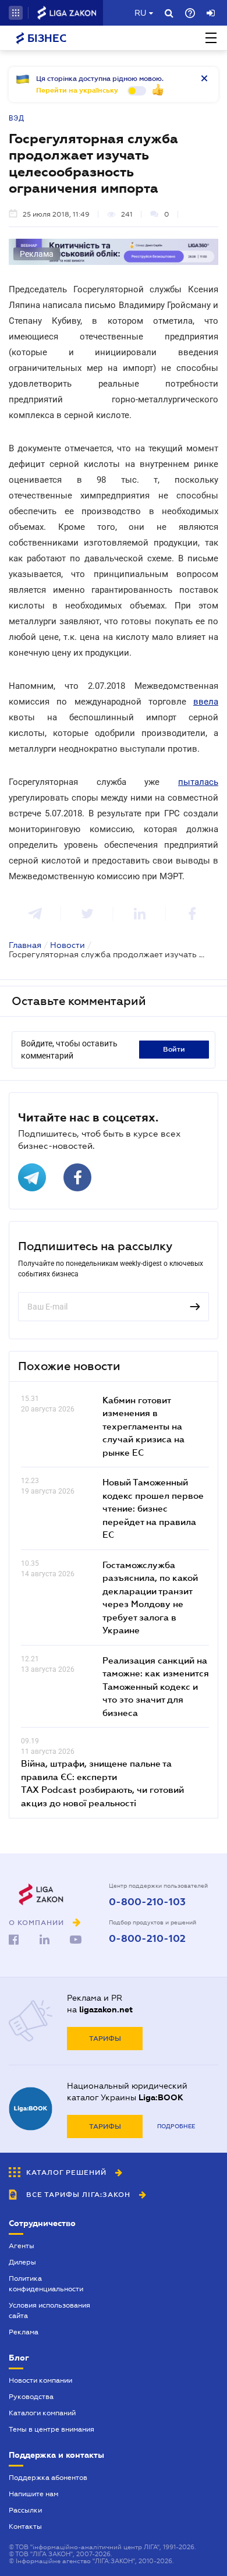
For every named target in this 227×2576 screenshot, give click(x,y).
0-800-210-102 (147, 1939)
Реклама (24, 2332)
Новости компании (40, 2380)
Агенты (22, 2246)
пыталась (198, 782)
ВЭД (17, 118)
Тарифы (105, 2039)
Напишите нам (33, 2494)
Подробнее (176, 2126)
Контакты (25, 2527)
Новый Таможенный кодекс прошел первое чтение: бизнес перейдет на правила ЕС (153, 1508)
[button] (16, 13)
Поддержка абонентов (48, 2478)
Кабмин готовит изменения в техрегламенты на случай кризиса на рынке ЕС (143, 1426)
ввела (206, 702)
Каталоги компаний (42, 2413)
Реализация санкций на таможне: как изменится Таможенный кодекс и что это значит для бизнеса (156, 1686)
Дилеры (22, 2262)
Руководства (31, 2397)
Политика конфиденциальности (46, 2284)
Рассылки (25, 2510)
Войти (174, 1049)
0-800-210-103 (147, 1902)
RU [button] (140, 13)
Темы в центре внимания (52, 2429)
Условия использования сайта (49, 2310)
